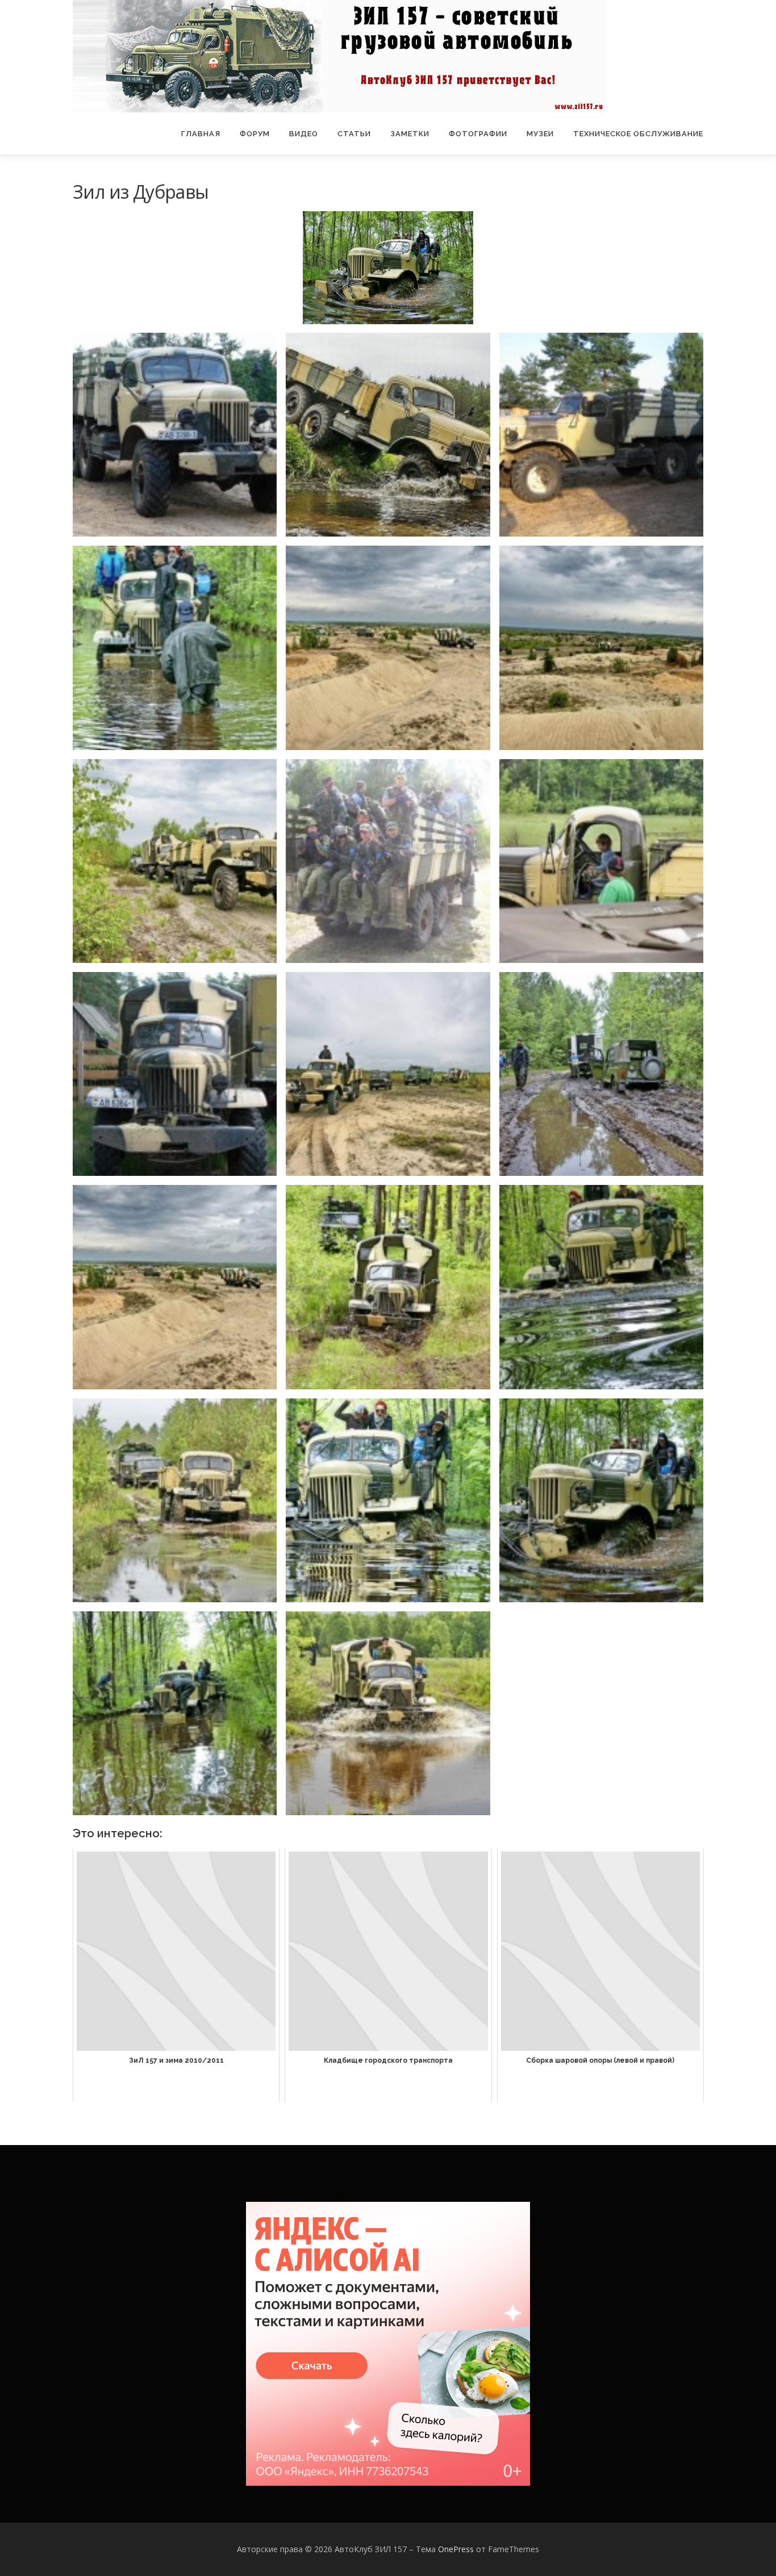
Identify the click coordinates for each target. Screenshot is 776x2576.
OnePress (456, 2549)
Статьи (354, 134)
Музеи (540, 134)
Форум (255, 134)
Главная (201, 134)
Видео (304, 134)
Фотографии (478, 134)
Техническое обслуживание (638, 134)
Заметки (410, 134)
